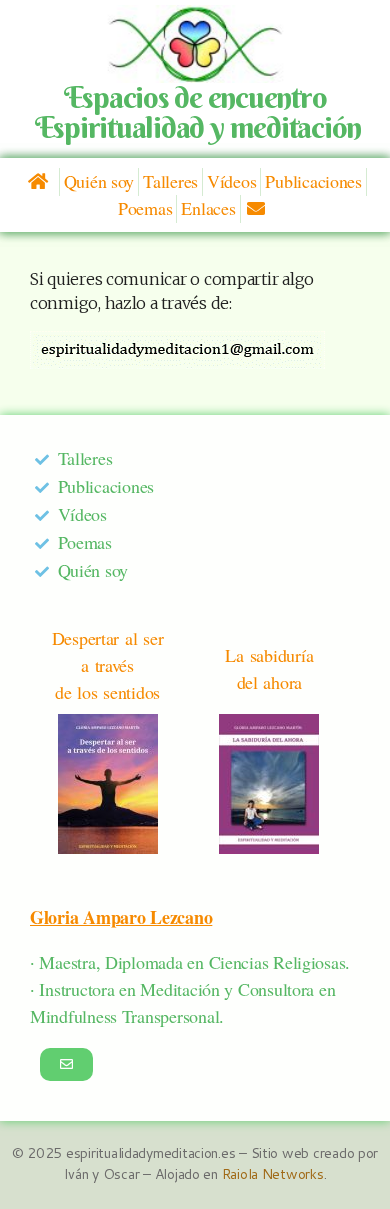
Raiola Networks (273, 1174)
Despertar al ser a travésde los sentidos (108, 665)
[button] (66, 1064)
